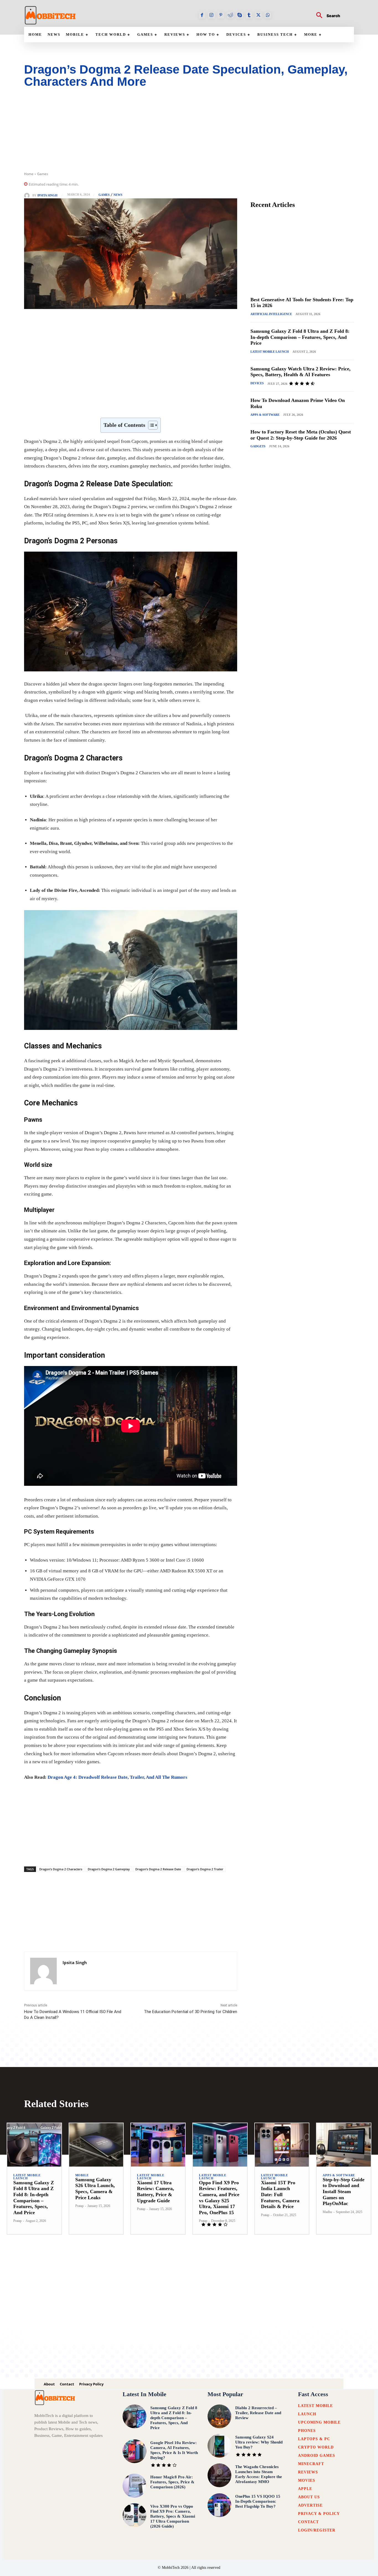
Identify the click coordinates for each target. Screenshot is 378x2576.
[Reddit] (230, 15)
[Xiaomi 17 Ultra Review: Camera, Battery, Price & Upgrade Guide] (158, 2145)
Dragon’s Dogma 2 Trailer (205, 1869)
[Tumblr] (249, 15)
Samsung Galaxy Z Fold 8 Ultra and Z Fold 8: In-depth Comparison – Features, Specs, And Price (300, 337)
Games (43, 174)
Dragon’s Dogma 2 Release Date (158, 1869)
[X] (258, 15)
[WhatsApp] (268, 15)
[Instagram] (211, 15)
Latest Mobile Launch (270, 352)
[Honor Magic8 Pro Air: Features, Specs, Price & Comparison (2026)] (134, 2486)
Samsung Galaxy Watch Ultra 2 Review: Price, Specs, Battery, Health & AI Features (301, 372)
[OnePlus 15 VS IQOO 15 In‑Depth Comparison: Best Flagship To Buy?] (219, 2505)
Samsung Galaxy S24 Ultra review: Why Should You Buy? (259, 2442)
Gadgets (258, 446)
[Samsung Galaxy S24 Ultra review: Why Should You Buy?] (219, 2446)
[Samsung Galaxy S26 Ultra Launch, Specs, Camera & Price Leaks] (96, 2145)
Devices (257, 383)
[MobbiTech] (50, 15)
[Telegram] (151, 404)
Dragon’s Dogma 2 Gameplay (109, 1869)
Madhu (327, 2212)
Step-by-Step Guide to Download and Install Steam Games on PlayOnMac (344, 2191)
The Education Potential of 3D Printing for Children (191, 2012)
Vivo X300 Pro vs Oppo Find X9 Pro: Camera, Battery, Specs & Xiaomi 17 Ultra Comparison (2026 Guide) (173, 2516)
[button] (326, 16)
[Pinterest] (221, 15)
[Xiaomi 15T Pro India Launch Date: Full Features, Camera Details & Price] (282, 2145)
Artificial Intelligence (271, 314)
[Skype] (240, 15)
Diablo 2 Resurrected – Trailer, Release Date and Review (258, 2413)
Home (29, 174)
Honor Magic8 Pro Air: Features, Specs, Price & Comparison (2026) (172, 2482)
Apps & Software (265, 415)
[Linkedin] (113, 404)
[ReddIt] (126, 404)
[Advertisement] (189, 133)
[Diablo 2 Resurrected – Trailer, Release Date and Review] (219, 2416)
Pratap (17, 2221)
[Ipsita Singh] (28, 196)
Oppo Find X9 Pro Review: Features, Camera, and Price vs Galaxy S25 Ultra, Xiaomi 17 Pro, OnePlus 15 (219, 2198)
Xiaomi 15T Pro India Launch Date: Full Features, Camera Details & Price (280, 2195)
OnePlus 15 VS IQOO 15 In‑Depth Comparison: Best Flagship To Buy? (258, 2501)
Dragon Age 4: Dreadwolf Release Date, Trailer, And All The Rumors (117, 1777)
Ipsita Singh (47, 195)
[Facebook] (202, 15)
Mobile (82, 2175)
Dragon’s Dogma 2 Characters (61, 1869)
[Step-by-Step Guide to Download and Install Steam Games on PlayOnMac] (344, 2145)
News (118, 195)
